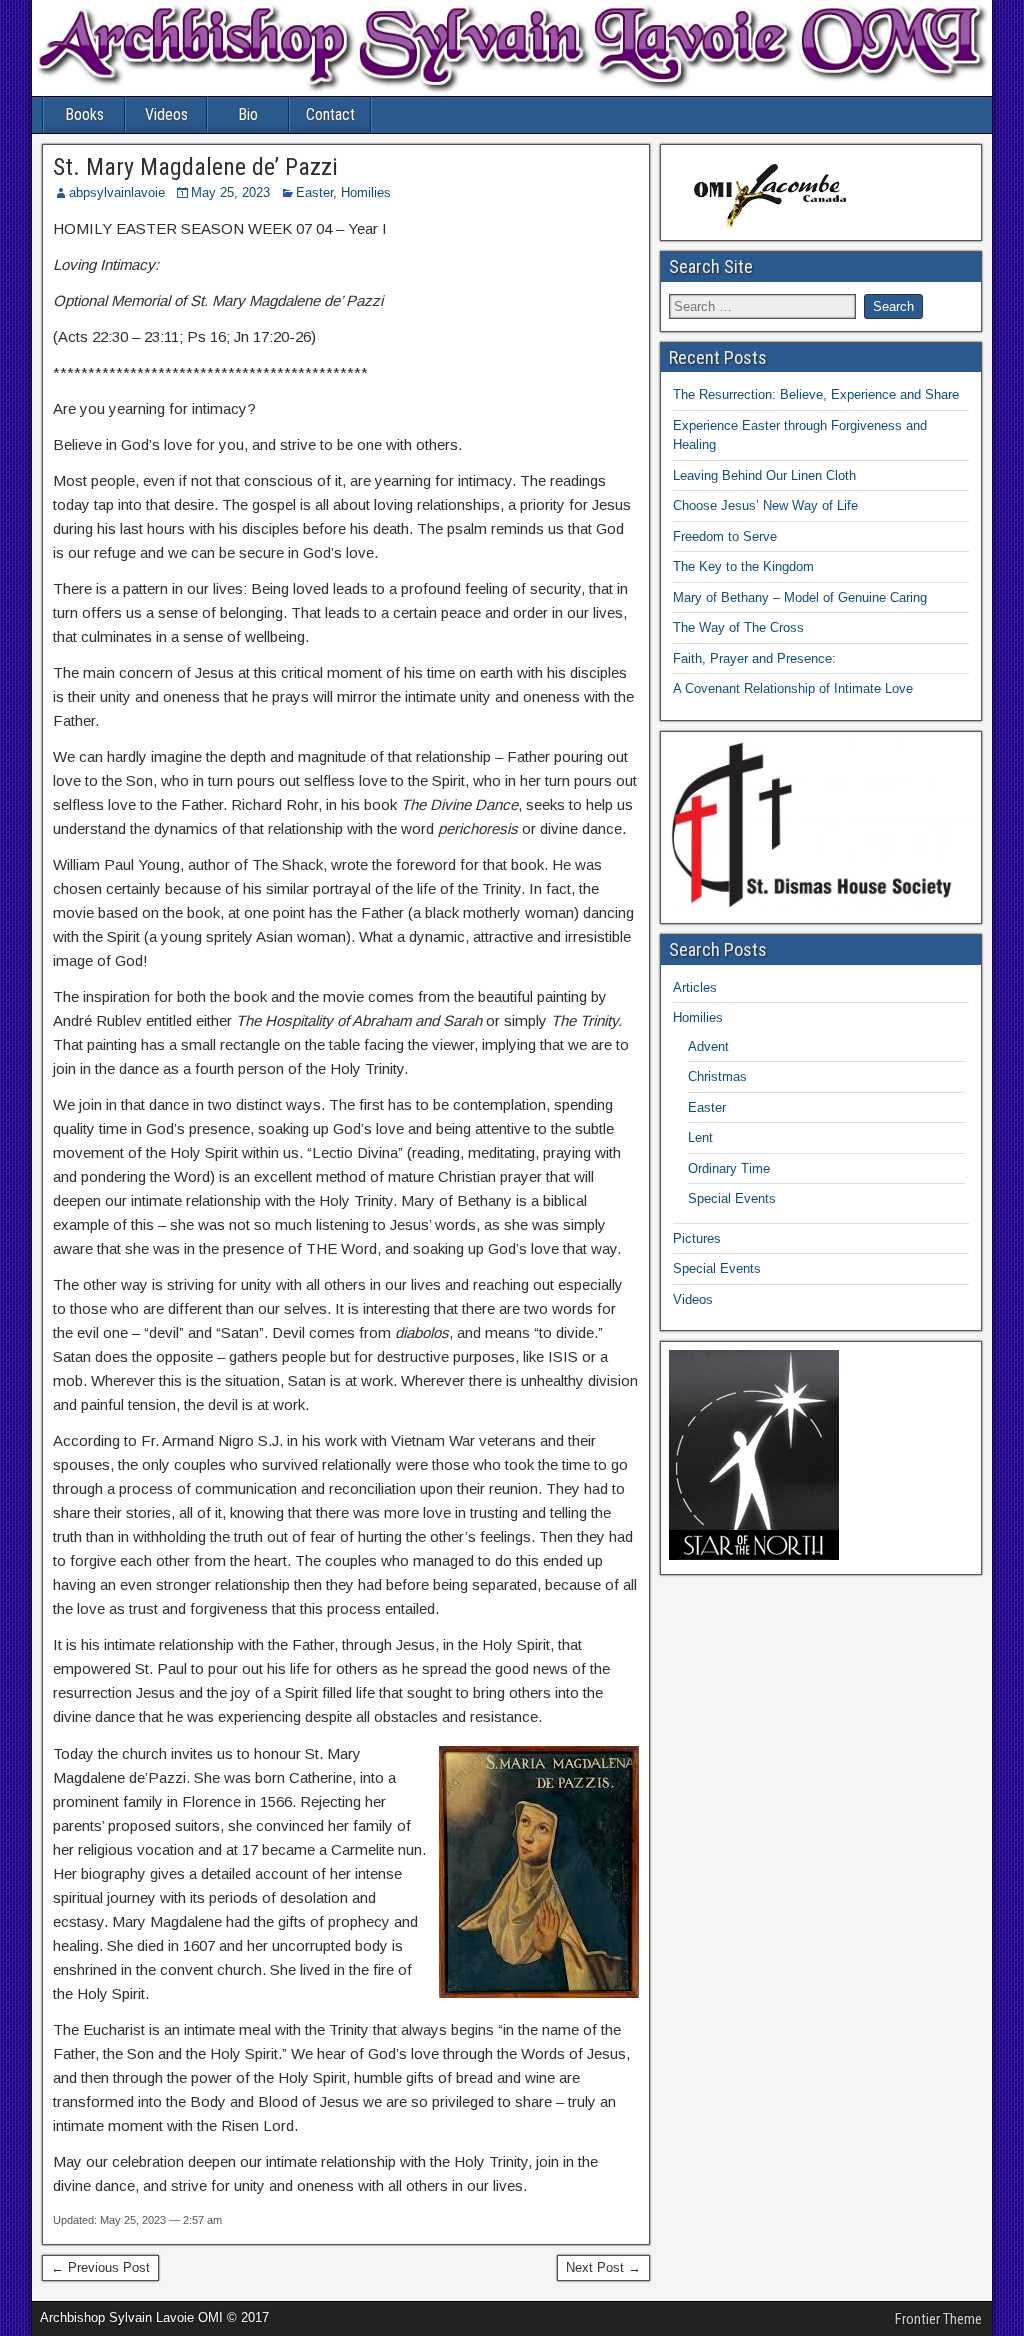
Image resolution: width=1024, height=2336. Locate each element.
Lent (700, 1137)
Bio (248, 114)
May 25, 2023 (230, 192)
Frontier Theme (938, 2319)
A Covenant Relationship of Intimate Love (793, 688)
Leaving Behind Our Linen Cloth (764, 475)
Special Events (732, 1198)
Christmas (717, 1076)
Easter (314, 192)
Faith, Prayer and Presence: (754, 658)
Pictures (697, 1238)
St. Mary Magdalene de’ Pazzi (195, 167)
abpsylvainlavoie (117, 192)
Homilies (366, 192)
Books (84, 114)
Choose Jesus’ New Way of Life (765, 505)
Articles (695, 987)
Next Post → (603, 2267)
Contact (330, 114)
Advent (708, 1046)
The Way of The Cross (738, 627)
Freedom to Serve (725, 536)
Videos (166, 114)
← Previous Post (100, 2267)
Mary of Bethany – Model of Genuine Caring (800, 597)
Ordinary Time (729, 1168)
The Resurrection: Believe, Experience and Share (816, 394)
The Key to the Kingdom (743, 566)
